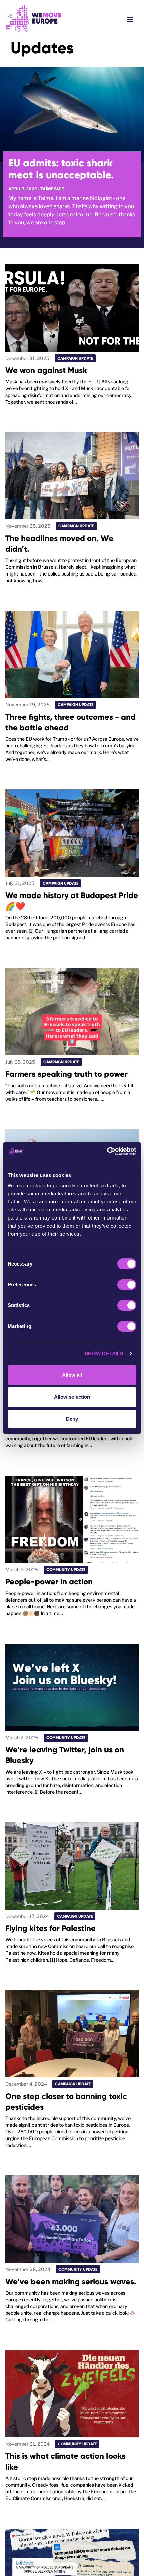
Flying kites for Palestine (51, 1928)
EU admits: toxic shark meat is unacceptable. (61, 169)
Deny (72, 1419)
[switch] (127, 1285)
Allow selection (72, 1397)
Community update (66, 1570)
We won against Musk (46, 370)
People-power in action (49, 1582)
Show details (104, 1354)
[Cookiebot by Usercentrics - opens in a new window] (107, 1151)
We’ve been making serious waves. (71, 2281)
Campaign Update (75, 358)
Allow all (72, 1375)
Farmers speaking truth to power (66, 1074)
